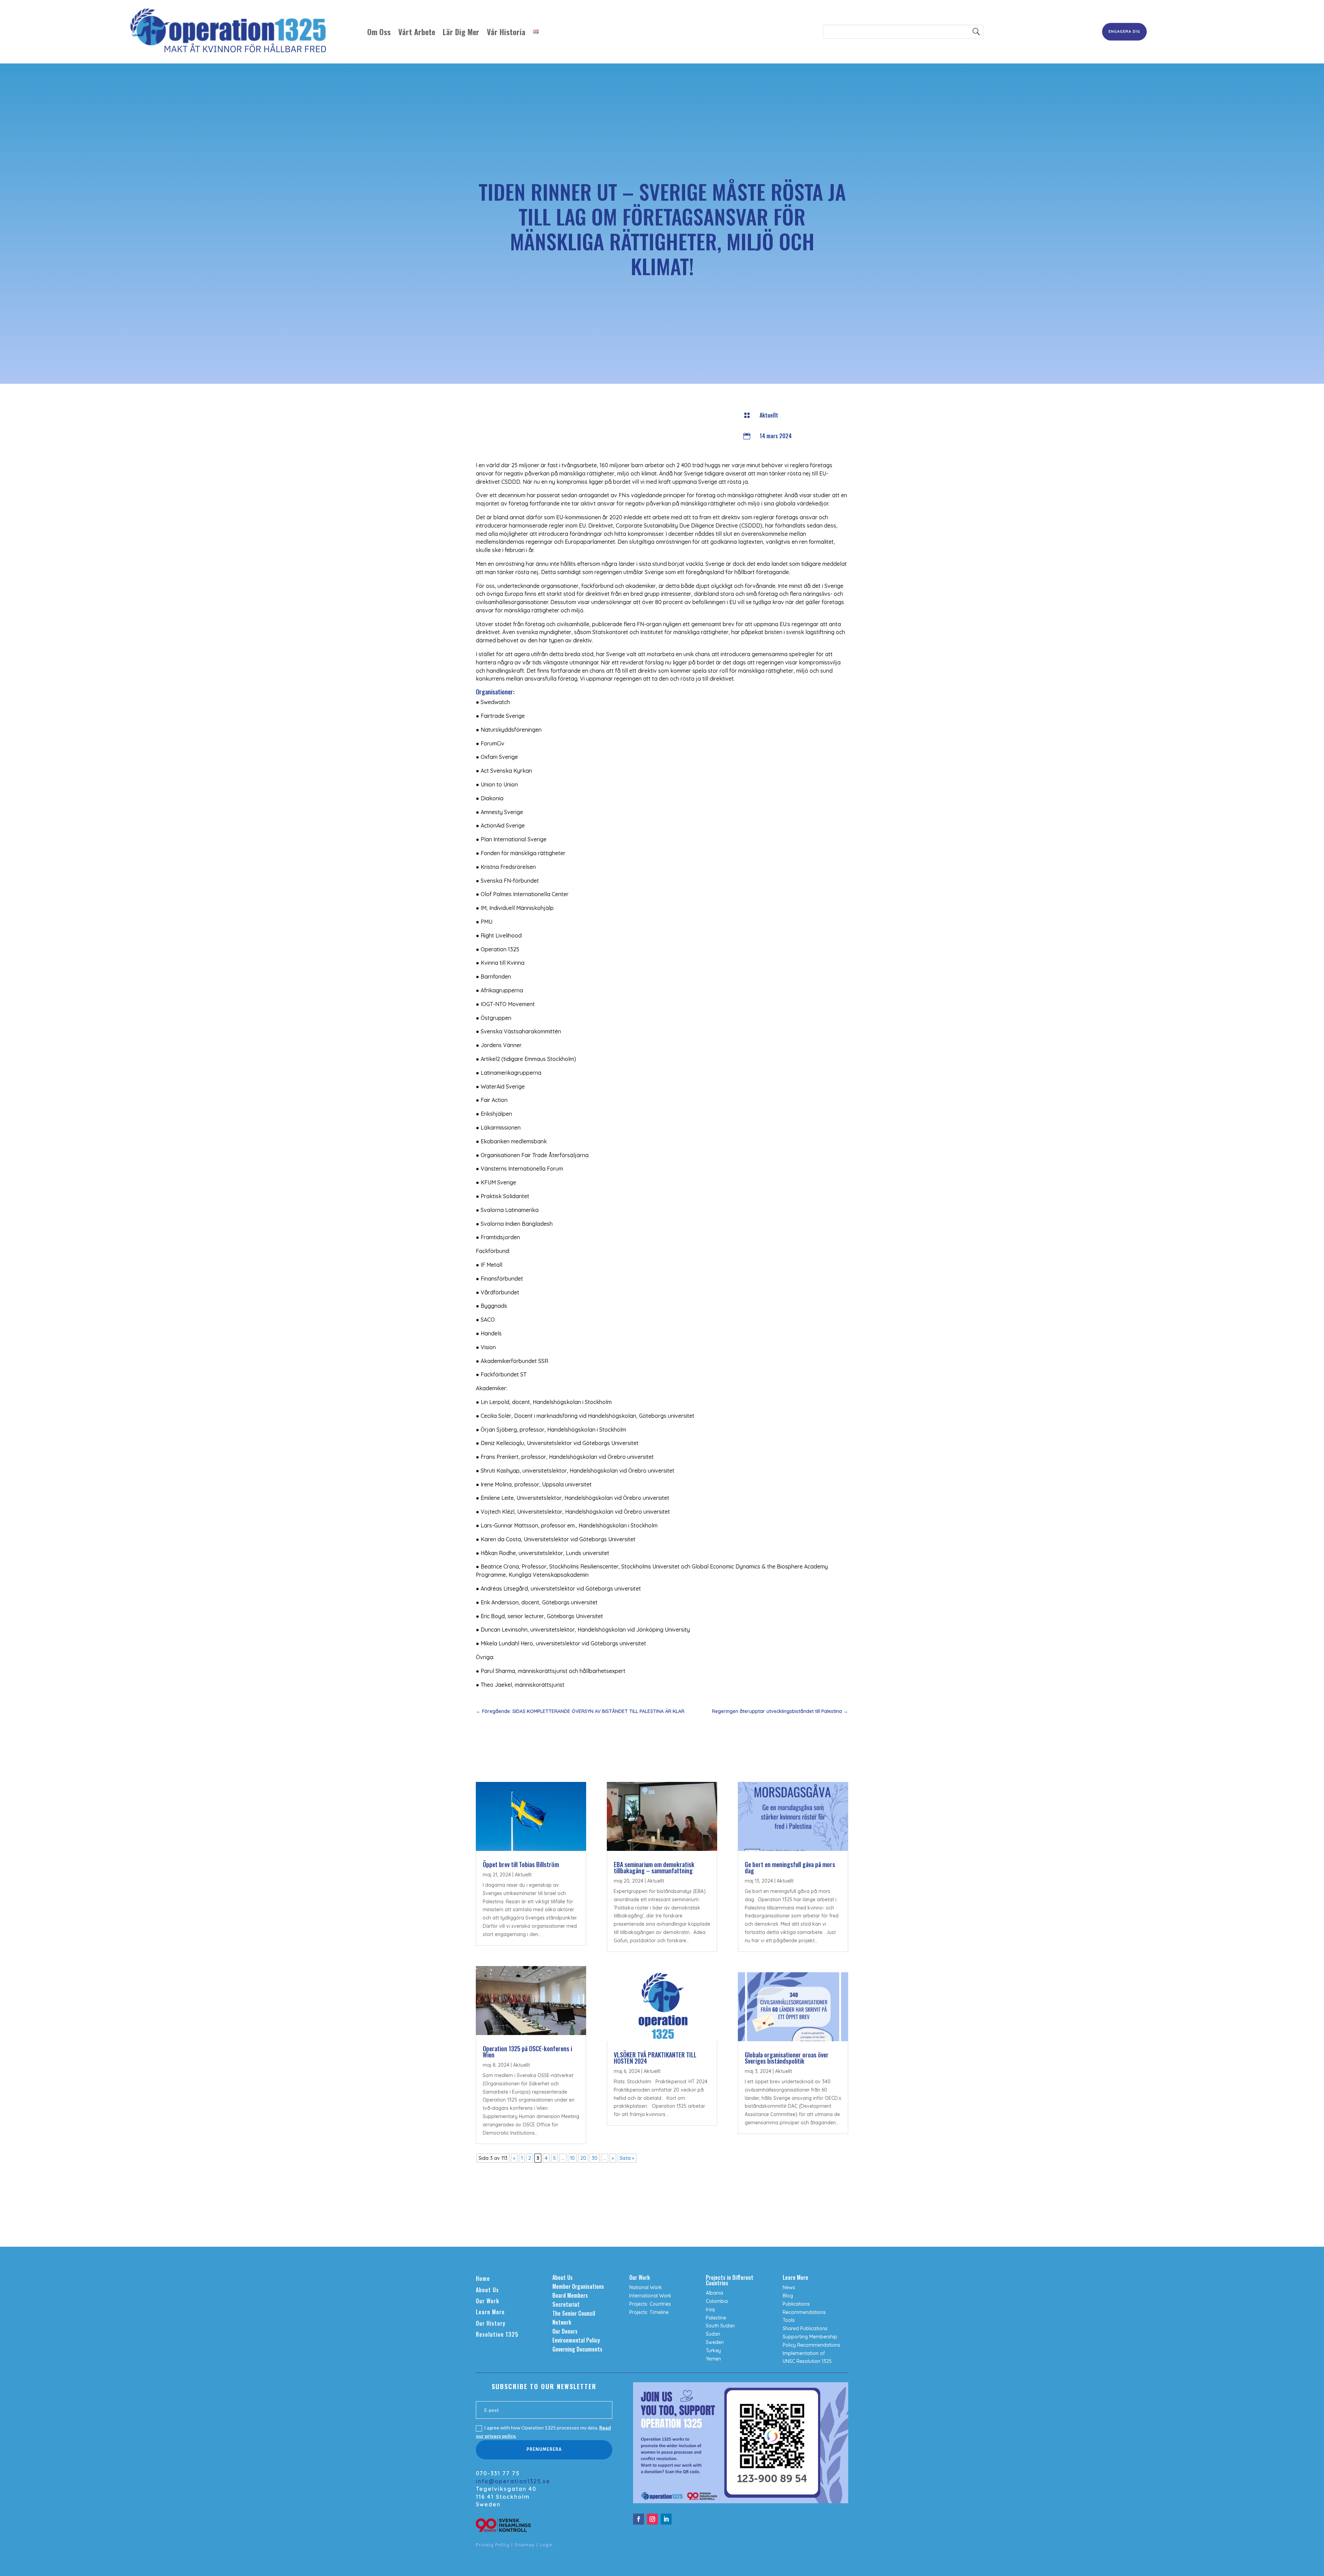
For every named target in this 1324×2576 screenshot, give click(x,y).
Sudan (713, 2334)
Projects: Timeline (649, 2312)
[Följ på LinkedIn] (666, 2519)
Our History (491, 2323)
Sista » (627, 2158)
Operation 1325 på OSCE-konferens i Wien (527, 2052)
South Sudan (720, 2326)
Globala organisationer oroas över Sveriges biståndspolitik (787, 2058)
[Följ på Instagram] (652, 2519)
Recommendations (804, 2312)
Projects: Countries (650, 2304)
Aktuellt (769, 415)
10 (572, 2158)
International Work (650, 2296)
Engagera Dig (1124, 31)
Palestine (716, 2318)
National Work (646, 2287)
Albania (714, 2293)
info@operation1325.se (513, 2481)
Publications (796, 2304)
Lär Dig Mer (461, 32)
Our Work (488, 2301)
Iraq (710, 2309)
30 (595, 2158)
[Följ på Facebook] (639, 2519)
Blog (788, 2296)
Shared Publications (805, 2328)
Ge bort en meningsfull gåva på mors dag (790, 1867)
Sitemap (525, 2545)
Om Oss (379, 32)
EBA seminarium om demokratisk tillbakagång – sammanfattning (654, 1867)
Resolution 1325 (497, 2334)
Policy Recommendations (811, 2345)
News (789, 2287)
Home (483, 2278)
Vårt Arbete (417, 32)
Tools (789, 2320)
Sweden (715, 2342)
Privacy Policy (493, 2545)
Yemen (713, 2359)
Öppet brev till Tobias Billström (521, 1864)
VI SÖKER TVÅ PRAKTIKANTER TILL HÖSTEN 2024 (655, 2058)
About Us (487, 2290)
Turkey (713, 2351)
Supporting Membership (810, 2337)
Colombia (717, 2301)
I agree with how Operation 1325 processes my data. (543, 2432)
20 (583, 2158)
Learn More (490, 2312)
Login (546, 2545)
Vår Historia (506, 32)
